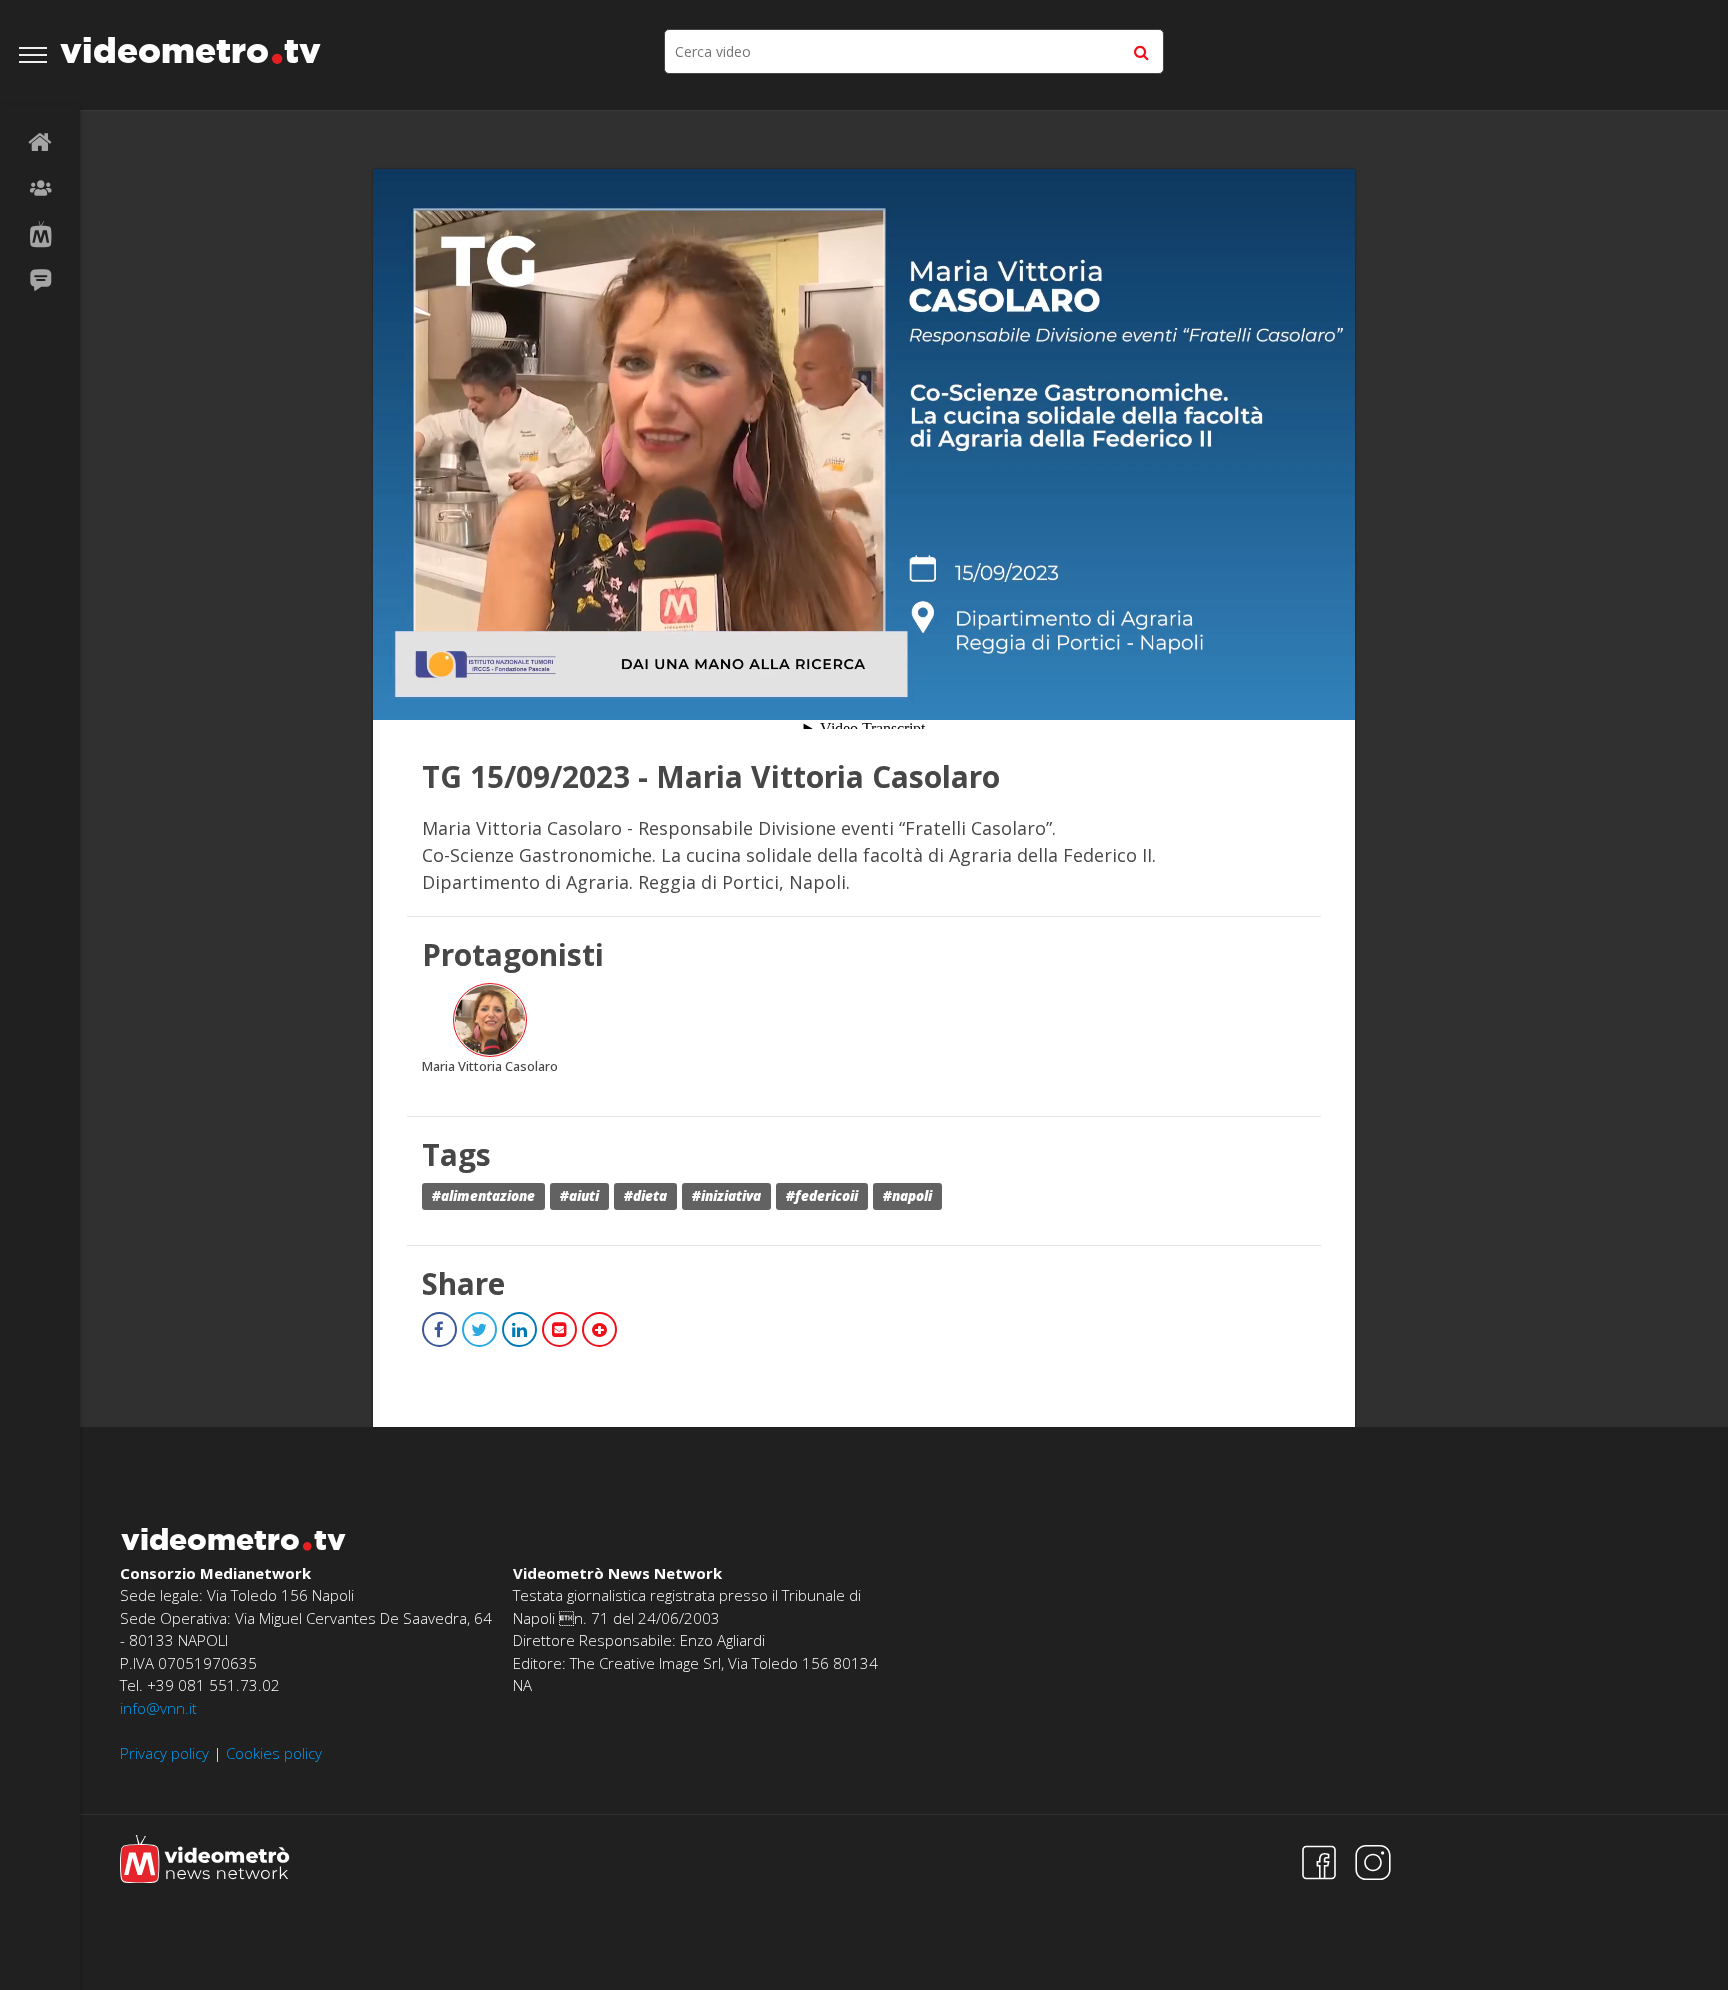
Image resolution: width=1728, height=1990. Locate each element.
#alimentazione (483, 1196)
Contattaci (40, 281)
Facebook (439, 1329)
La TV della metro (40, 235)
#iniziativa (726, 1196)
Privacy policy (164, 1753)
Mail (559, 1329)
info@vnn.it (158, 1708)
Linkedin (519, 1329)
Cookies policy (274, 1753)
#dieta (645, 1196)
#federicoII (822, 1196)
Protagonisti (40, 189)
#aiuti (579, 1196)
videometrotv (190, 50)
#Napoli (907, 1196)
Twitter (479, 1329)
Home (40, 143)
